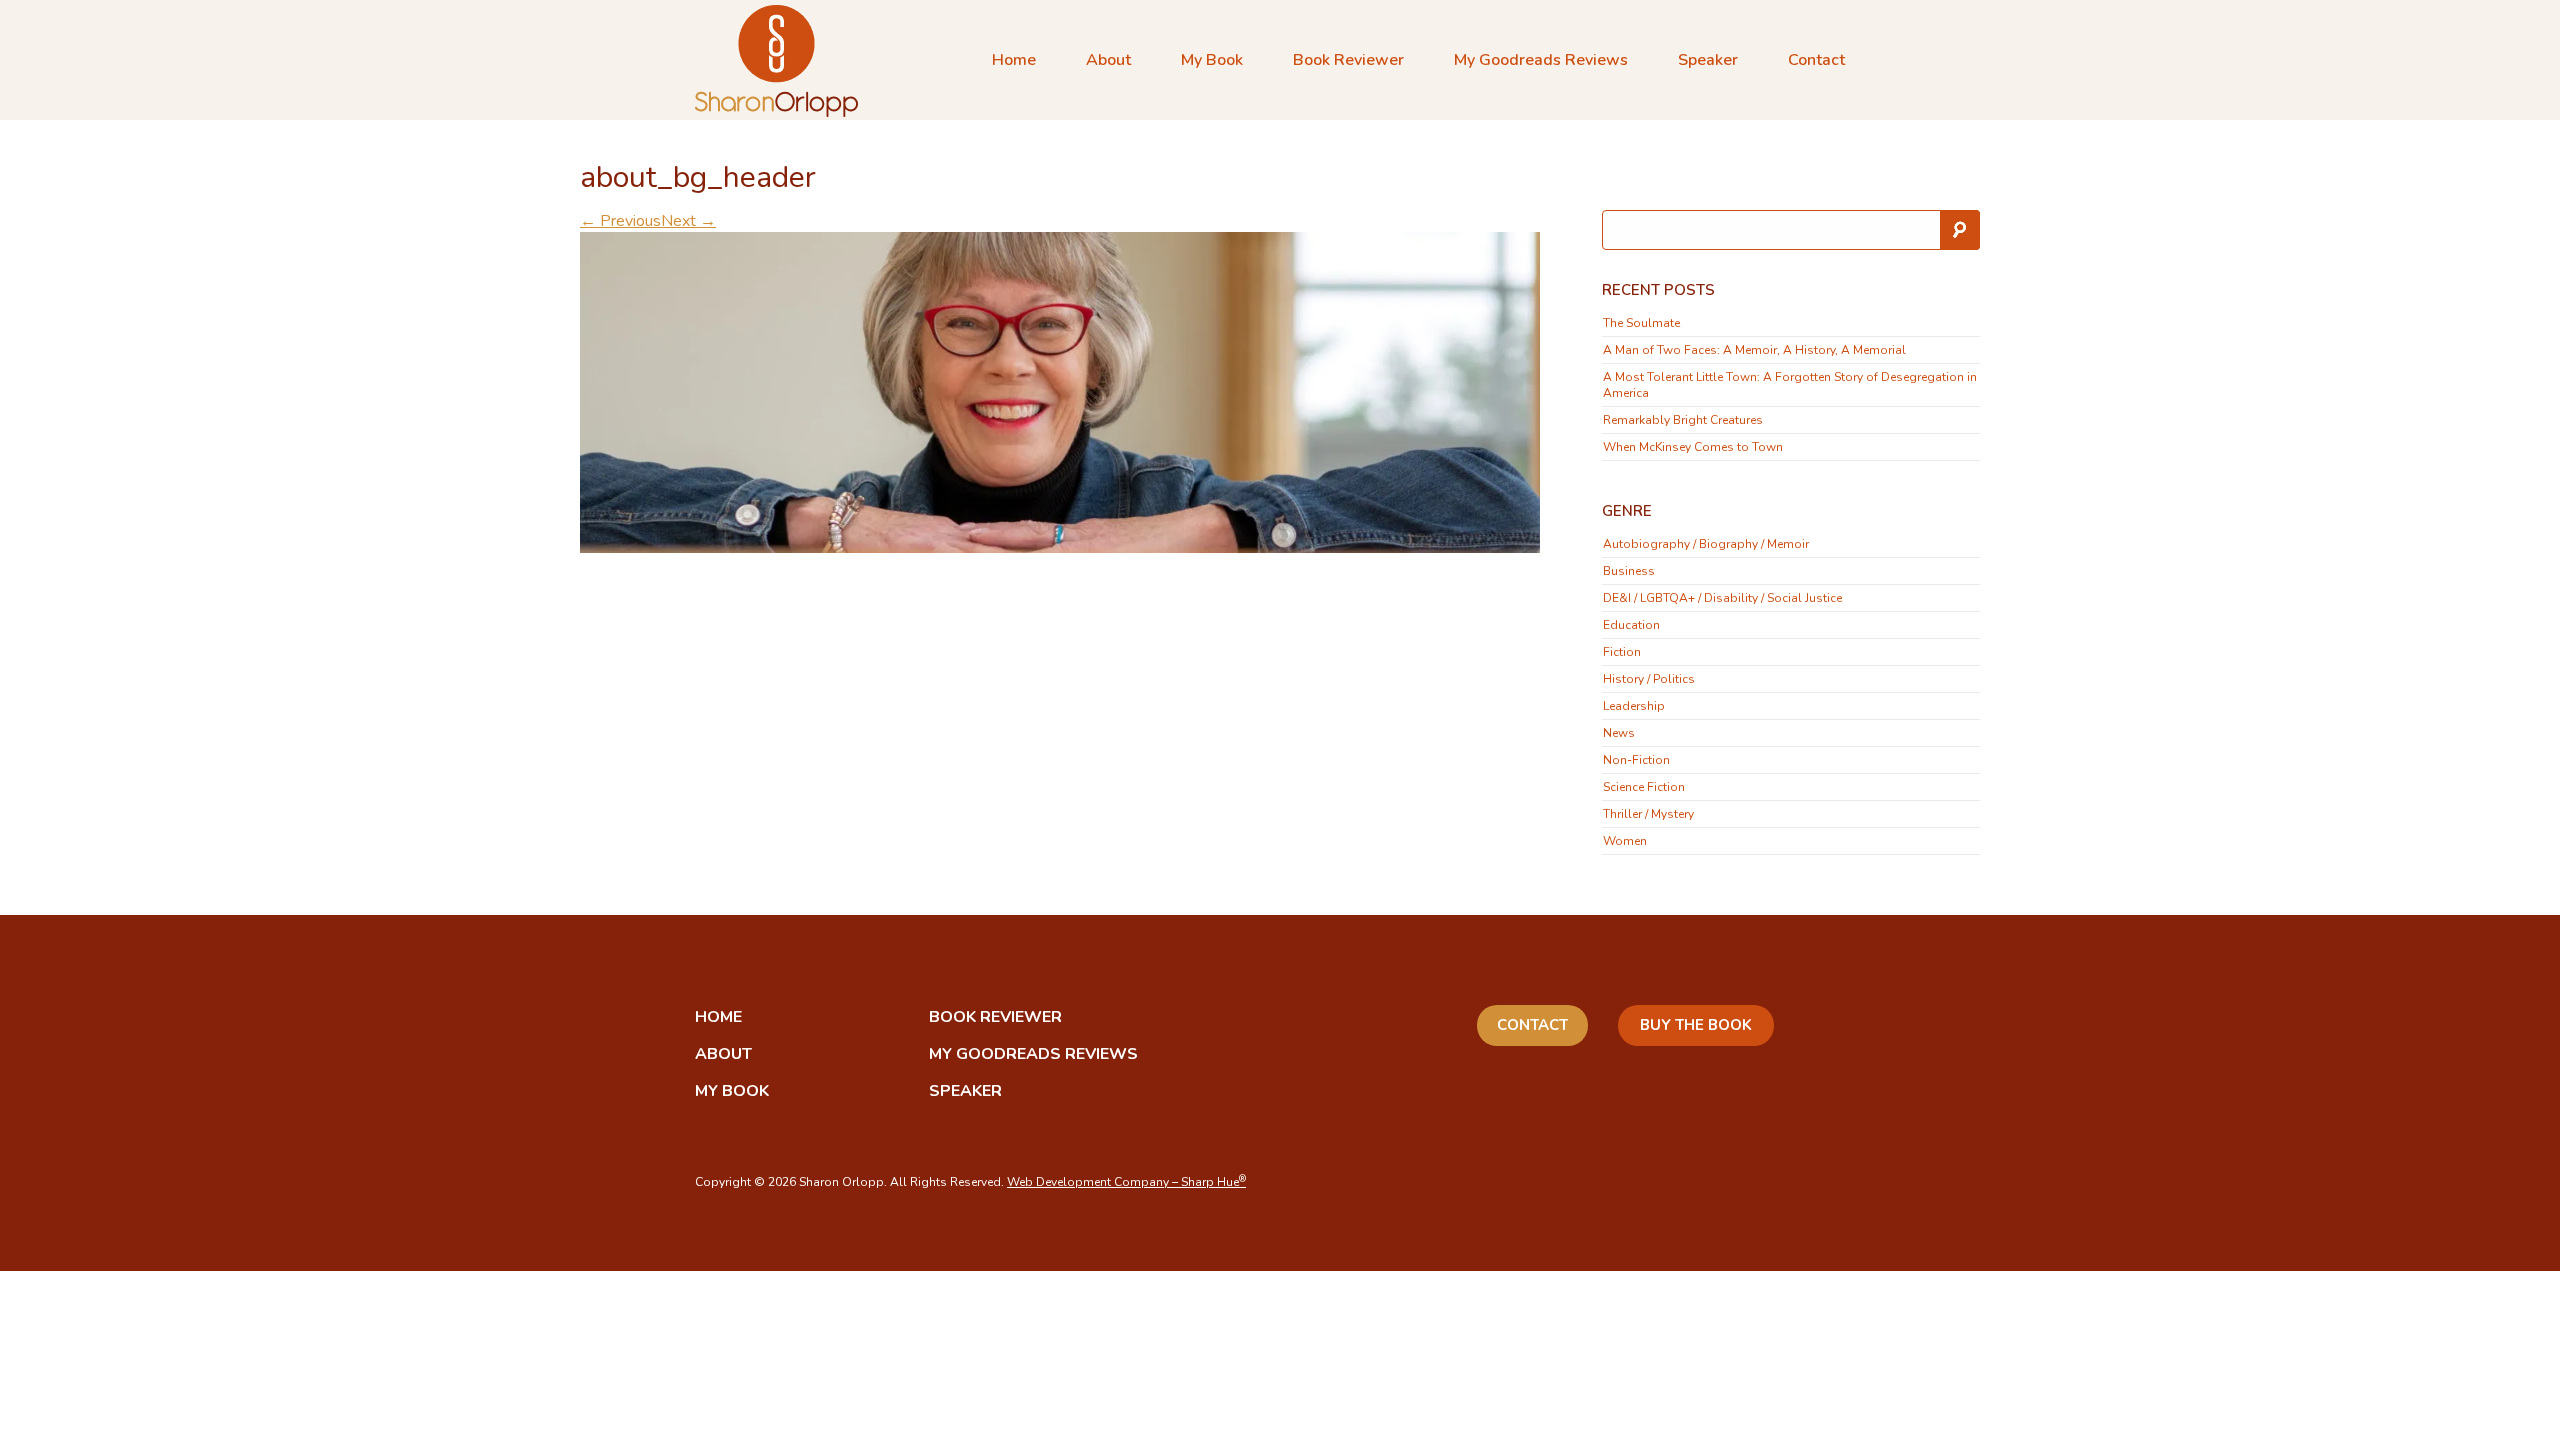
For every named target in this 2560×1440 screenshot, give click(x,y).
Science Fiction (1644, 787)
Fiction (1622, 652)
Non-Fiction (1636, 760)
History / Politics (1649, 679)
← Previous (620, 221)
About (1108, 60)
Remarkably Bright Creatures (1683, 420)
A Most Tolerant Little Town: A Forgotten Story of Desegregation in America (1790, 385)
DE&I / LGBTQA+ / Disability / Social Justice (1722, 598)
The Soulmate (1641, 323)
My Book (1212, 60)
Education (1631, 625)
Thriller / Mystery (1648, 814)
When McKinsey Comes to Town (1693, 447)
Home (1014, 60)
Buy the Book (1696, 1025)
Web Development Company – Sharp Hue (1126, 1182)
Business (1629, 571)
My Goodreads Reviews (1541, 60)
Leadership (1634, 706)
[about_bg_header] (1060, 391)
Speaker (1708, 60)
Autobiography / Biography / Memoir (1706, 544)
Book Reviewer (1348, 60)
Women (1625, 841)
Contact (1816, 60)
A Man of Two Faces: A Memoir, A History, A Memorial (1754, 350)
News (1619, 733)
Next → (688, 221)
